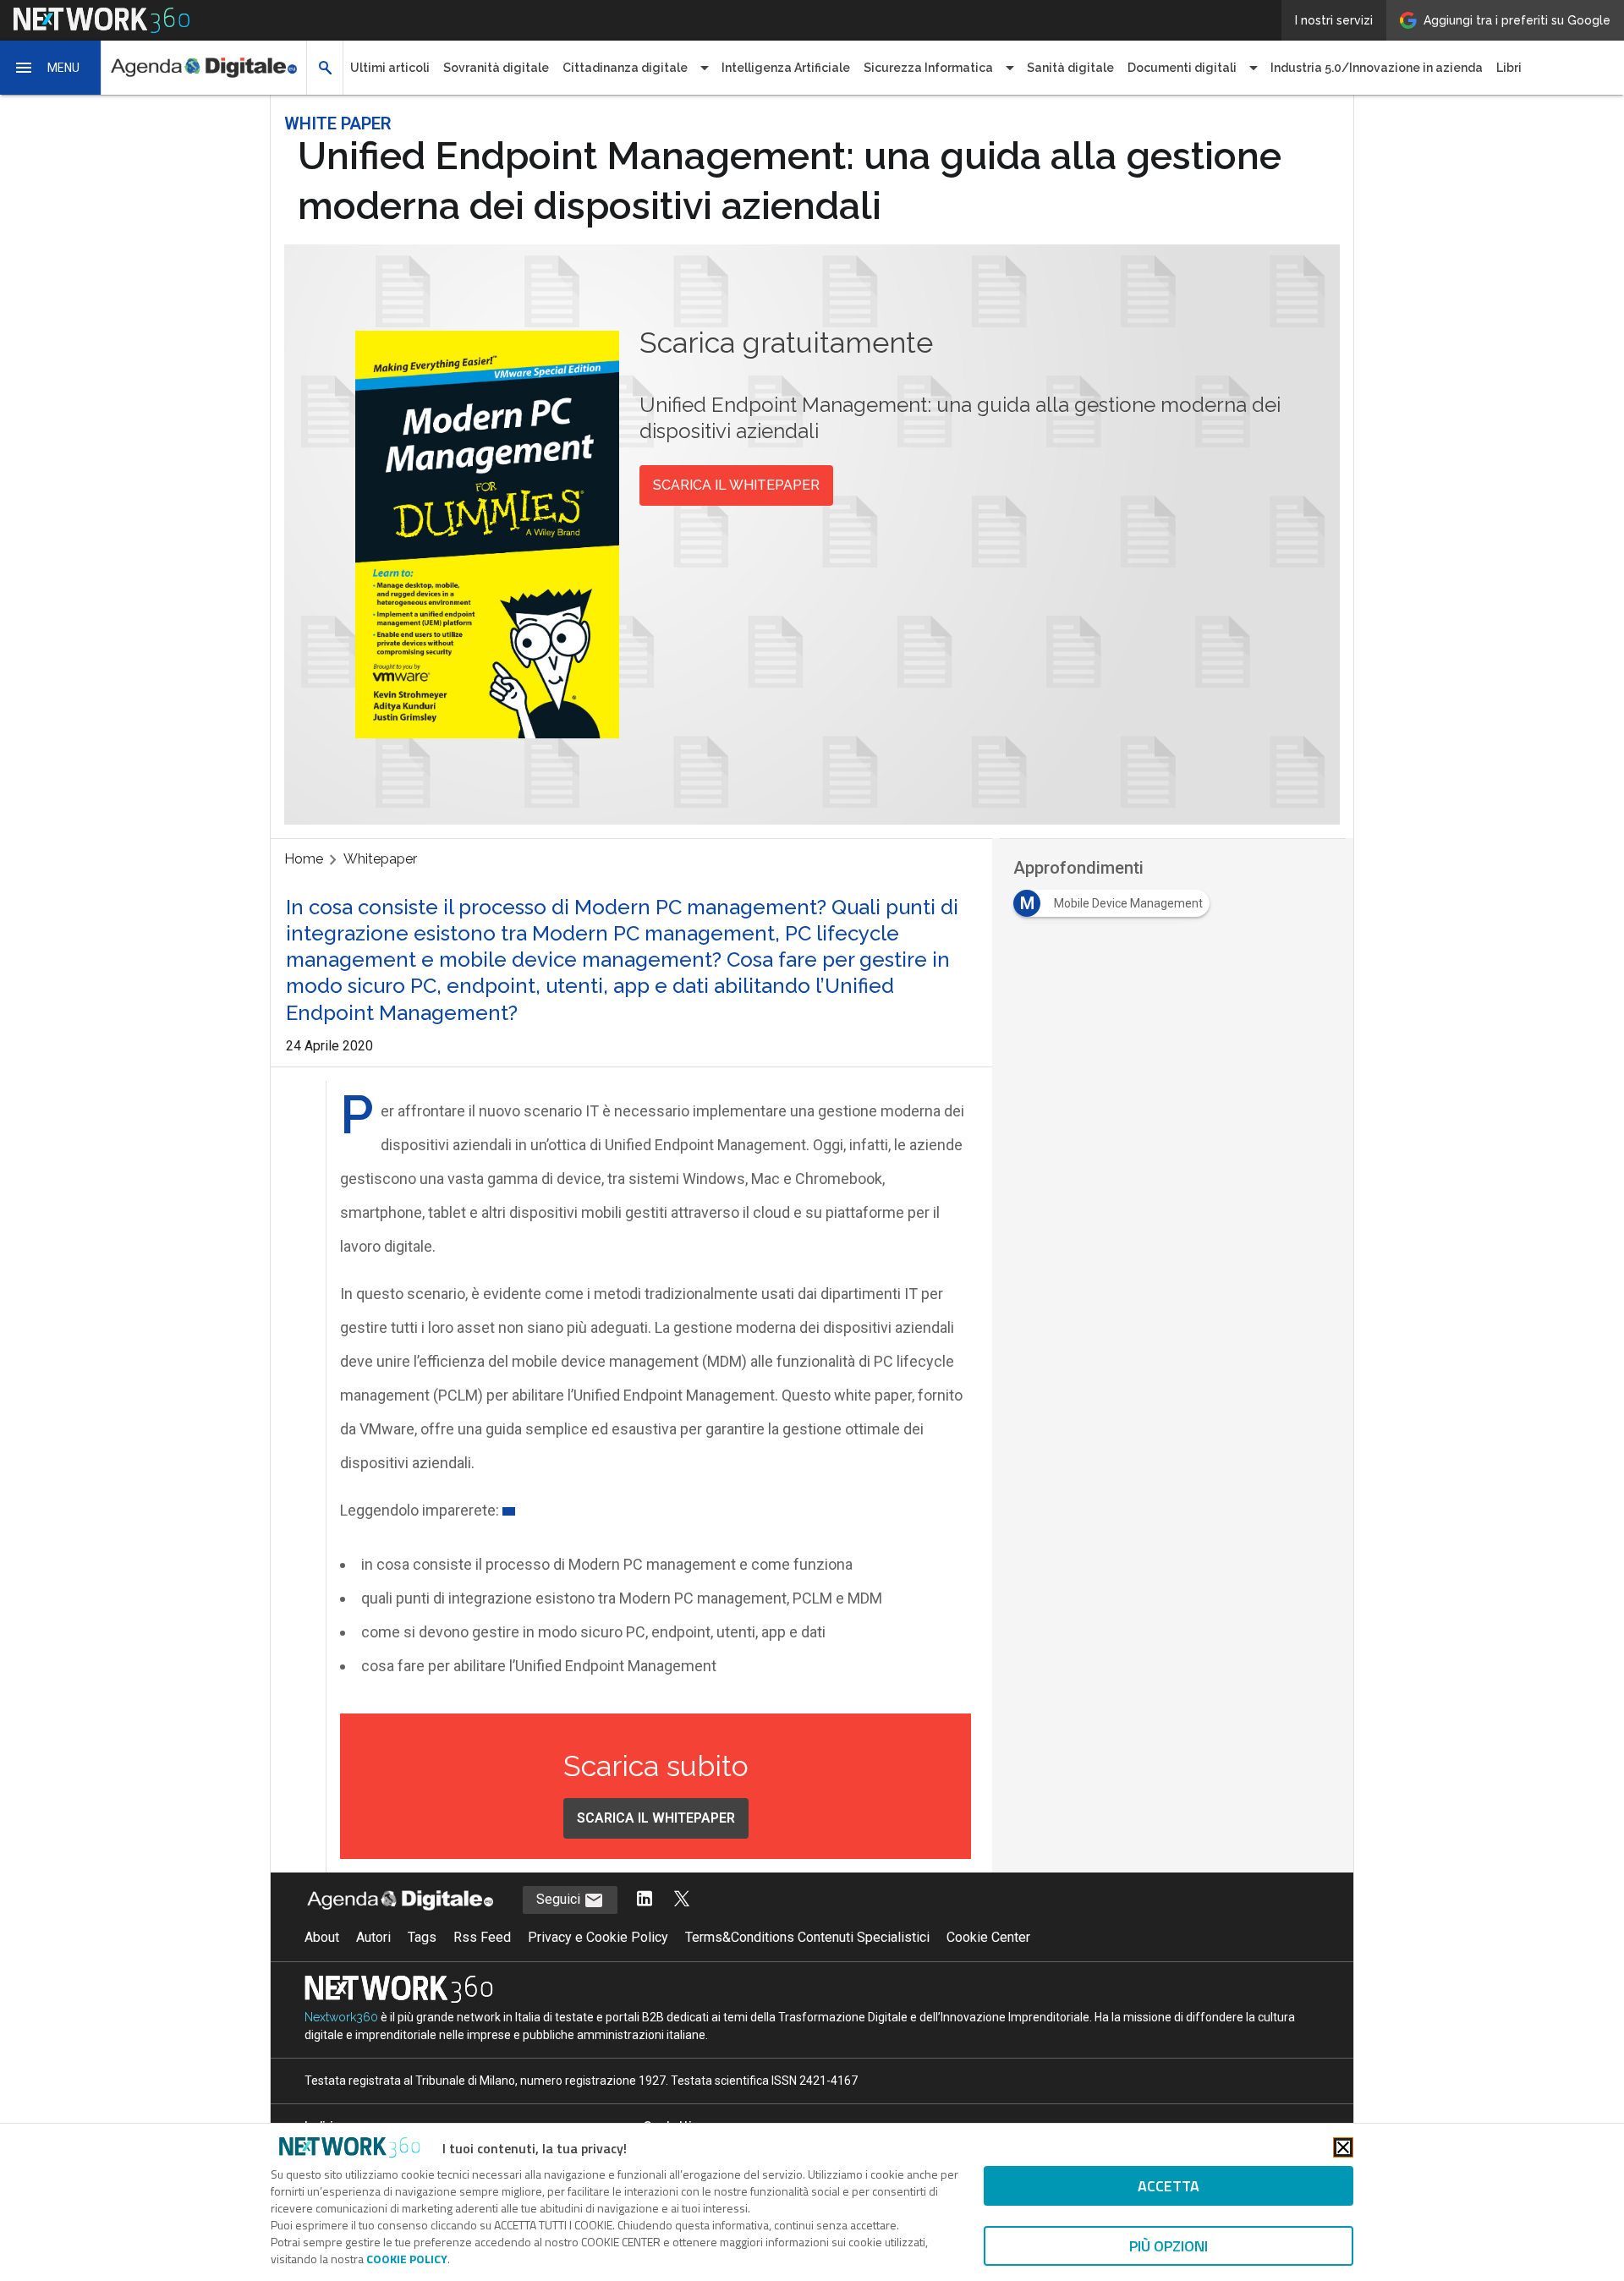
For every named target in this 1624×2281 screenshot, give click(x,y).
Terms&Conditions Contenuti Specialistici (807, 1937)
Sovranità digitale (496, 68)
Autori (373, 1937)
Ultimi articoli (390, 68)
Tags (422, 1937)
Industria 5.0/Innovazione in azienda (1377, 68)
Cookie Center (988, 1937)
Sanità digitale (1070, 68)
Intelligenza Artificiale (786, 68)
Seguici (560, 1899)
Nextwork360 (341, 2017)
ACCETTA (1169, 2186)
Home (304, 859)
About (322, 1937)
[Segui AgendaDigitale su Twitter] (682, 1900)
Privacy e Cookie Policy (598, 1937)
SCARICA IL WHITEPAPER (736, 485)
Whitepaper (380, 859)
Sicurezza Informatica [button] (928, 68)
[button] (51, 68)
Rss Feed (482, 1937)
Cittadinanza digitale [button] (625, 68)
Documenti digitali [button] (1182, 68)
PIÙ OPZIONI (1169, 2246)
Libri (1509, 68)
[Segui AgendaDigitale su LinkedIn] (645, 1900)
